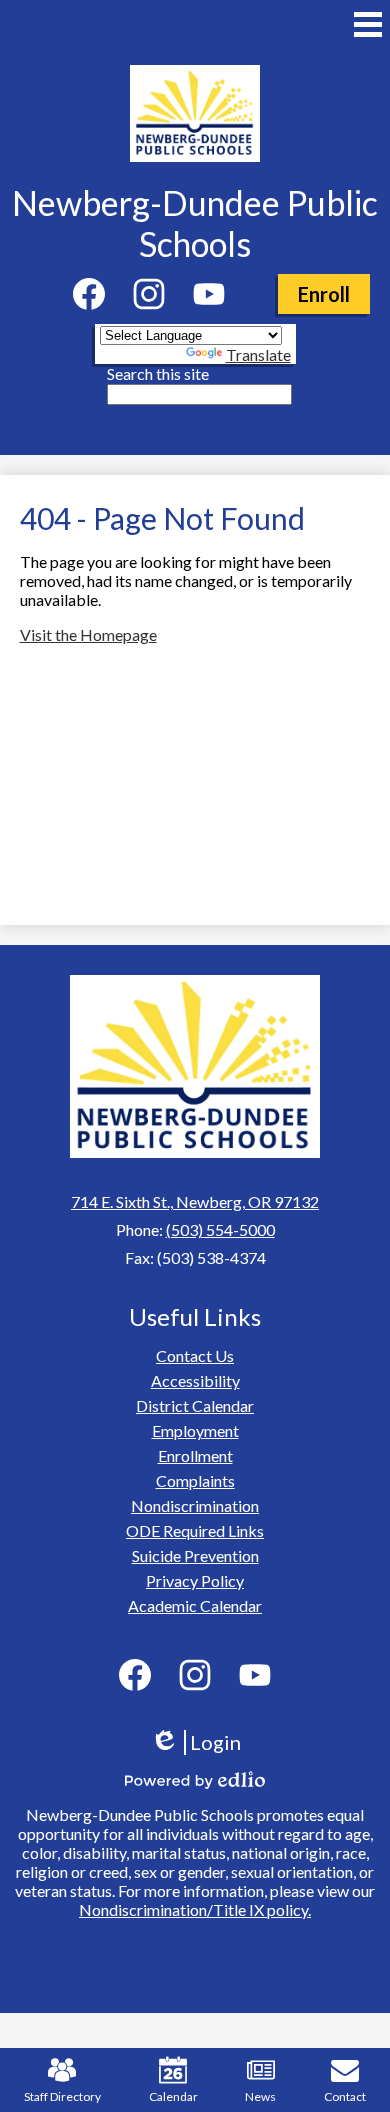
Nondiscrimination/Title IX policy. (195, 1909)
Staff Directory (62, 2096)
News (260, 2096)
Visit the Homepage (88, 634)
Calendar (173, 2096)
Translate (258, 354)
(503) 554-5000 (220, 1229)
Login (202, 1742)
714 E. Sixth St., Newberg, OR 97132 (195, 1201)
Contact (345, 2096)
